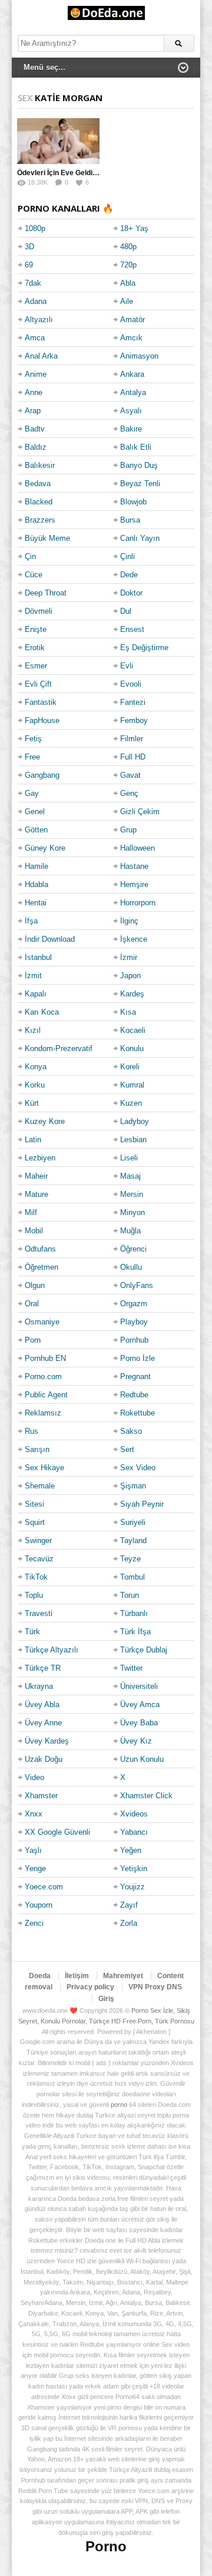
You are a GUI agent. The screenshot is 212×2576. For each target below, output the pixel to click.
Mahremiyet (123, 1976)
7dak (33, 283)
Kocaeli (133, 1030)
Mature (37, 1194)
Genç (129, 793)
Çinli (127, 556)
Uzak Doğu (44, 1759)
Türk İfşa (135, 1632)
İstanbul (38, 957)
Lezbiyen (40, 1158)
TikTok (36, 1577)
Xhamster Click (146, 1796)
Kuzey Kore (45, 1121)
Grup (128, 830)
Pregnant (135, 1376)
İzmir (129, 957)
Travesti (39, 1613)
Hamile (37, 866)
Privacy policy (90, 1987)
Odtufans (40, 1249)
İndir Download (50, 939)
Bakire (131, 429)
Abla (128, 283)
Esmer (36, 666)
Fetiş (33, 739)
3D (29, 247)
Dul (126, 611)
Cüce (34, 575)
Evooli (131, 684)
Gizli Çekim (140, 812)
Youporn (39, 1905)
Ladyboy (135, 1121)
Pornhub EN (45, 1358)
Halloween (138, 848)
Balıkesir (40, 465)
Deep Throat (46, 593)
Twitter (131, 1668)
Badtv (35, 429)
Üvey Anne (43, 1723)
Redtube (134, 1395)
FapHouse (42, 720)
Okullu (131, 1267)
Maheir (36, 1176)
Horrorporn (138, 903)
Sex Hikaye (44, 1468)
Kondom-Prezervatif (59, 1048)
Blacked (39, 502)
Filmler (132, 739)
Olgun (35, 1285)
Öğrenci (133, 1249)
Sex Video (138, 1468)
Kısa (128, 1012)
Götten (36, 830)
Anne (34, 392)
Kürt (32, 1103)
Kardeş (132, 994)
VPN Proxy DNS (155, 1987)
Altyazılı (39, 320)
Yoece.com (44, 1887)
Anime (36, 374)
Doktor (131, 593)
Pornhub (134, 1340)
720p (128, 265)
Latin (33, 1140)
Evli (127, 666)
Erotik (35, 648)
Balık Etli (136, 447)
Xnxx (34, 1814)
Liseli (129, 1158)
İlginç (129, 921)
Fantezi (133, 702)
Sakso (131, 1431)
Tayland (133, 1540)
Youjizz (132, 1887)
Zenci (34, 1923)
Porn (33, 1340)
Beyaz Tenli (140, 484)
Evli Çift (38, 684)
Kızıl (33, 1030)
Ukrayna (39, 1686)
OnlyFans (137, 1285)
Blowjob (133, 502)
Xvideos (134, 1814)
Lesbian (133, 1140)
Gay (32, 793)
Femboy (134, 720)
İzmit (33, 976)
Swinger (38, 1540)
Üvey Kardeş (47, 1741)
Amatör (132, 320)
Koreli (130, 1067)
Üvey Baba (139, 1723)
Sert (127, 1449)
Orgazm (134, 1304)
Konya (36, 1067)
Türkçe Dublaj (144, 1650)
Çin (30, 556)
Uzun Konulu (142, 1759)
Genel (35, 812)
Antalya (133, 392)
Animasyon (139, 356)
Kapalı (36, 994)
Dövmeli (39, 611)
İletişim (77, 1976)
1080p (35, 228)
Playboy (134, 1322)
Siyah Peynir (142, 1504)
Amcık (131, 338)
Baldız (36, 447)
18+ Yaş (134, 228)
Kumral (132, 1085)
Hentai (36, 903)
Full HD (133, 757)
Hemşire (134, 884)
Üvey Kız (136, 1741)
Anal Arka (41, 356)
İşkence (134, 939)
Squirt (35, 1522)
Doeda (40, 1976)
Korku (35, 1085)
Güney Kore (45, 848)
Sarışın (37, 1449)
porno (119, 2105)
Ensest (132, 629)
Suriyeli (133, 1522)
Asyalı (131, 411)
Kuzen (131, 1103)
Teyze (130, 1559)
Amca (35, 338)
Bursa (130, 520)
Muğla (130, 1231)
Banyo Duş (139, 465)
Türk (32, 1632)
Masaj (130, 1176)
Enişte (36, 629)
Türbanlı (134, 1613)
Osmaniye (42, 1322)
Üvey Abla (42, 1704)
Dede (129, 575)
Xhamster (41, 1796)
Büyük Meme (47, 538)
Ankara (132, 374)
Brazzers (40, 520)
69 (29, 265)
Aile (127, 301)
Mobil (34, 1231)
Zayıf (129, 1905)
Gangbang (42, 775)
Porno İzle (138, 1358)
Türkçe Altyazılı (52, 1650)
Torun (130, 1595)
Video (34, 1777)
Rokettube (138, 1413)
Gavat (130, 775)
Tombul (132, 1577)
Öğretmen (42, 1267)
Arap (33, 411)
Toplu (34, 1595)
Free (32, 757)
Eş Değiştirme (144, 648)
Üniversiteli (139, 1686)
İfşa (31, 921)
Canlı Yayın (140, 538)
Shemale (40, 1486)
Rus (32, 1431)
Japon (130, 976)
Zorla (129, 1923)
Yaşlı (33, 1850)
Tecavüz (39, 1559)
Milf (31, 1212)
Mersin (132, 1194)
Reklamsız (43, 1413)
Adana (36, 301)
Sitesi (34, 1504)
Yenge (35, 1869)
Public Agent (46, 1395)
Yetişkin (134, 1869)
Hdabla (37, 884)
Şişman (133, 1486)
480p (128, 247)
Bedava (38, 484)
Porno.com (43, 1376)
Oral (32, 1304)
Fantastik (41, 702)
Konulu (132, 1048)
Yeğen (131, 1850)
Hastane (134, 866)
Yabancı (134, 1832)
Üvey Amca (140, 1704)
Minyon (132, 1212)
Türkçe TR (43, 1668)
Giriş (106, 1999)
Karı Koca (42, 1012)
